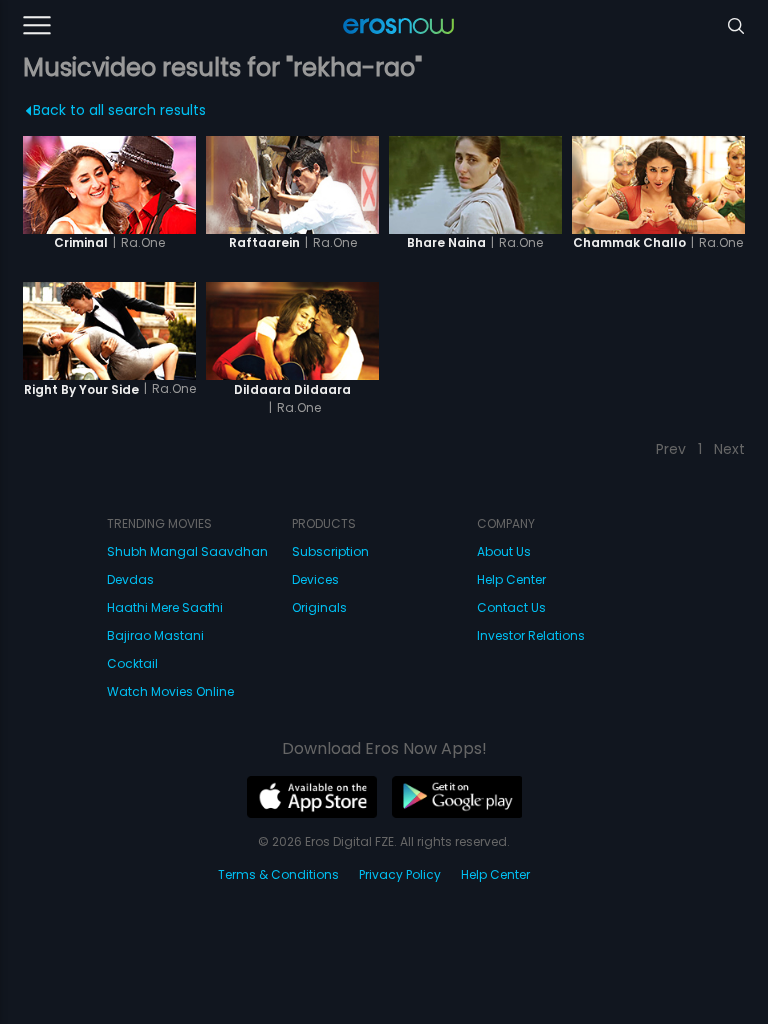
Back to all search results (119, 110)
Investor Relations (531, 635)
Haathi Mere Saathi (165, 607)
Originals (319, 607)
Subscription (330, 551)
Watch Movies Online (170, 691)
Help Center (511, 579)
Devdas (130, 579)
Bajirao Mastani (155, 635)
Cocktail (132, 663)
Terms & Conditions (278, 874)
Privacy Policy (400, 874)
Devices (315, 579)
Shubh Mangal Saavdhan (187, 551)
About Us (504, 551)
